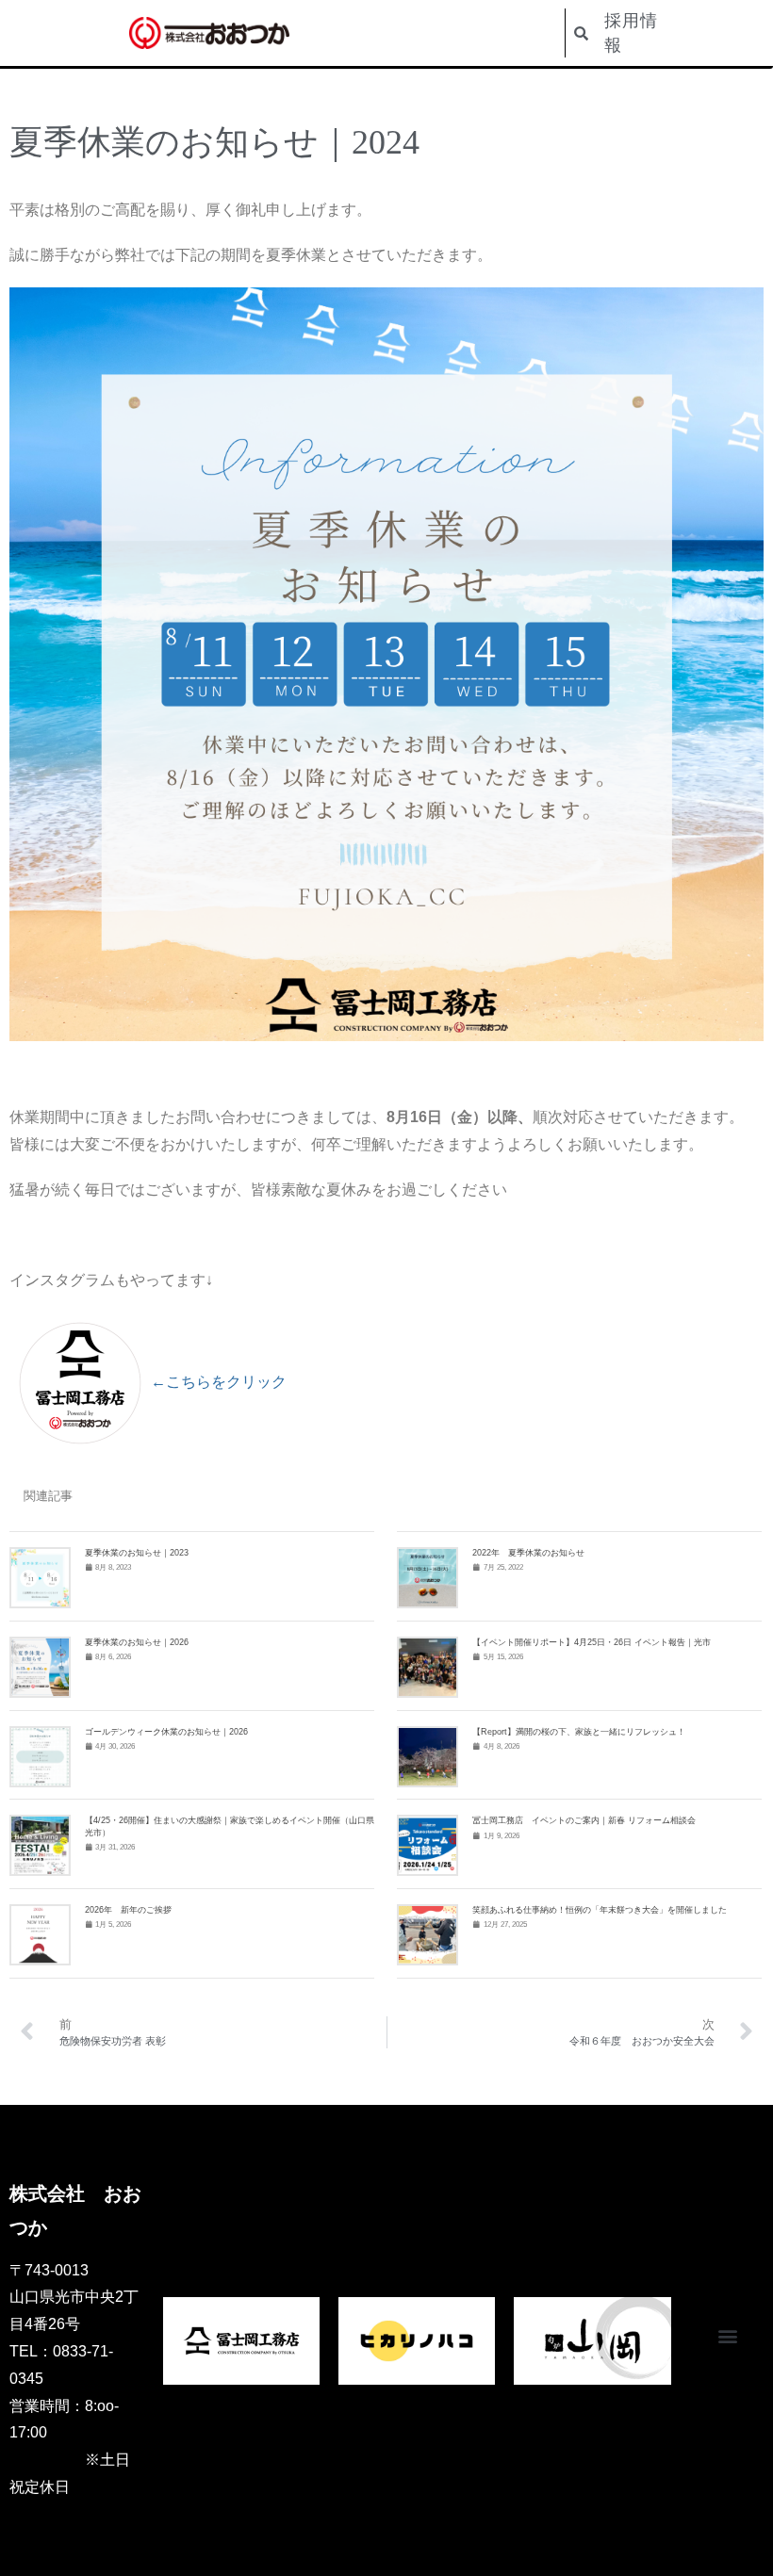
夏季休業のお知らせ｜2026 (137, 1642)
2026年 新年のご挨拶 (128, 1910)
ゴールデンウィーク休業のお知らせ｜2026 (166, 1732)
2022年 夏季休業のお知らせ (528, 1553)
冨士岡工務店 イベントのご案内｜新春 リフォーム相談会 (584, 1820)
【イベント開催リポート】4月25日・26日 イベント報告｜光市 (592, 1642)
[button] (728, 2336)
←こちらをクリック (219, 1382)
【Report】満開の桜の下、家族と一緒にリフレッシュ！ (579, 1732)
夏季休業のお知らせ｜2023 (137, 1553)
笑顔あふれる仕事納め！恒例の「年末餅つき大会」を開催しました (600, 1910)
